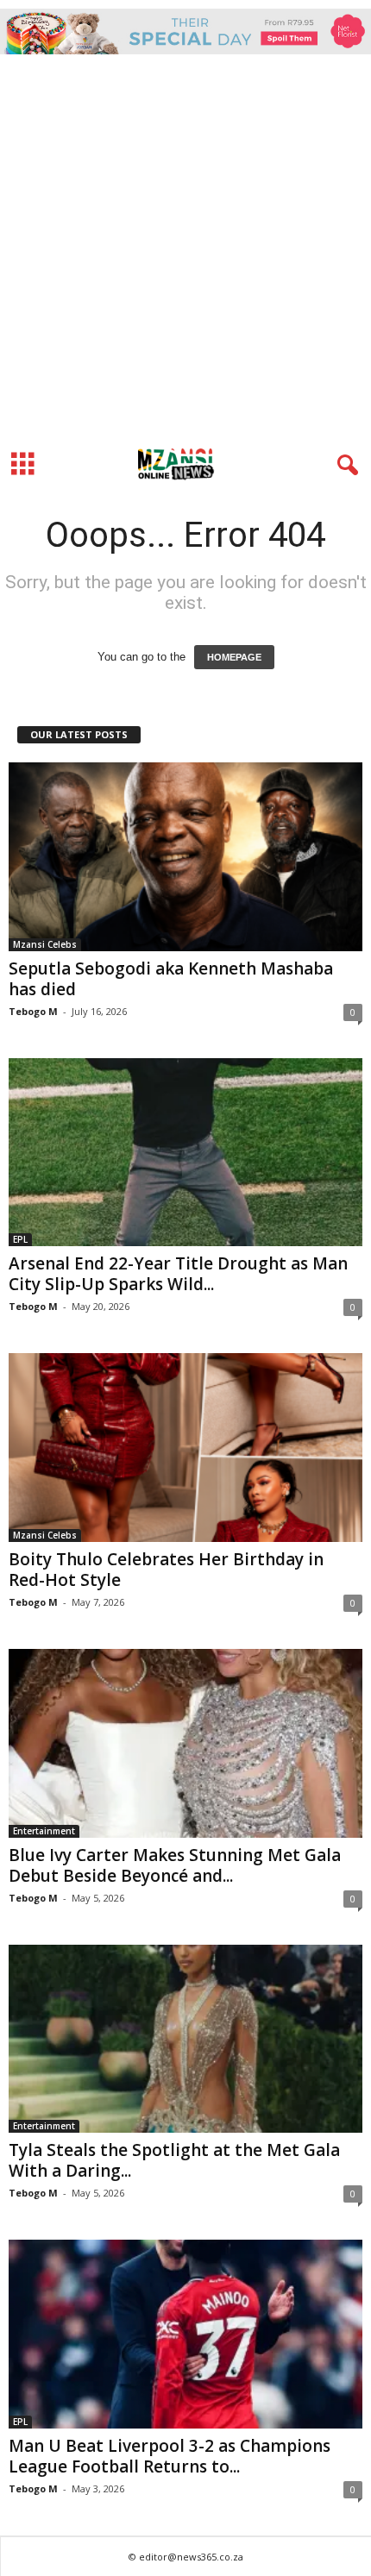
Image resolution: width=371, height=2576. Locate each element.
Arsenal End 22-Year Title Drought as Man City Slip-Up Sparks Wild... (178, 1274)
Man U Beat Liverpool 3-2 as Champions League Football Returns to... (170, 2456)
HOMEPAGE (234, 657)
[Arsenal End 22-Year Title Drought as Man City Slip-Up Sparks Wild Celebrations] (185, 1153)
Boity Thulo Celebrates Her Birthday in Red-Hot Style (166, 1570)
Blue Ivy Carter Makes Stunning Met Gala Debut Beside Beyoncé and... (175, 1865)
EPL (20, 1239)
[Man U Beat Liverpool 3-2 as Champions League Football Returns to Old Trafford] (185, 2334)
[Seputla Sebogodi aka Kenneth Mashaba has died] (185, 857)
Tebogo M (33, 1011)
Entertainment (44, 1831)
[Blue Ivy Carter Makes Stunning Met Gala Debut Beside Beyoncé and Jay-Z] (185, 1743)
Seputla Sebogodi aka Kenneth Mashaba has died (171, 979)
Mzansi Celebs (45, 944)
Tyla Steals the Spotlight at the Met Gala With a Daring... (174, 2160)
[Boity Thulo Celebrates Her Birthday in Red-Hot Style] (185, 1448)
